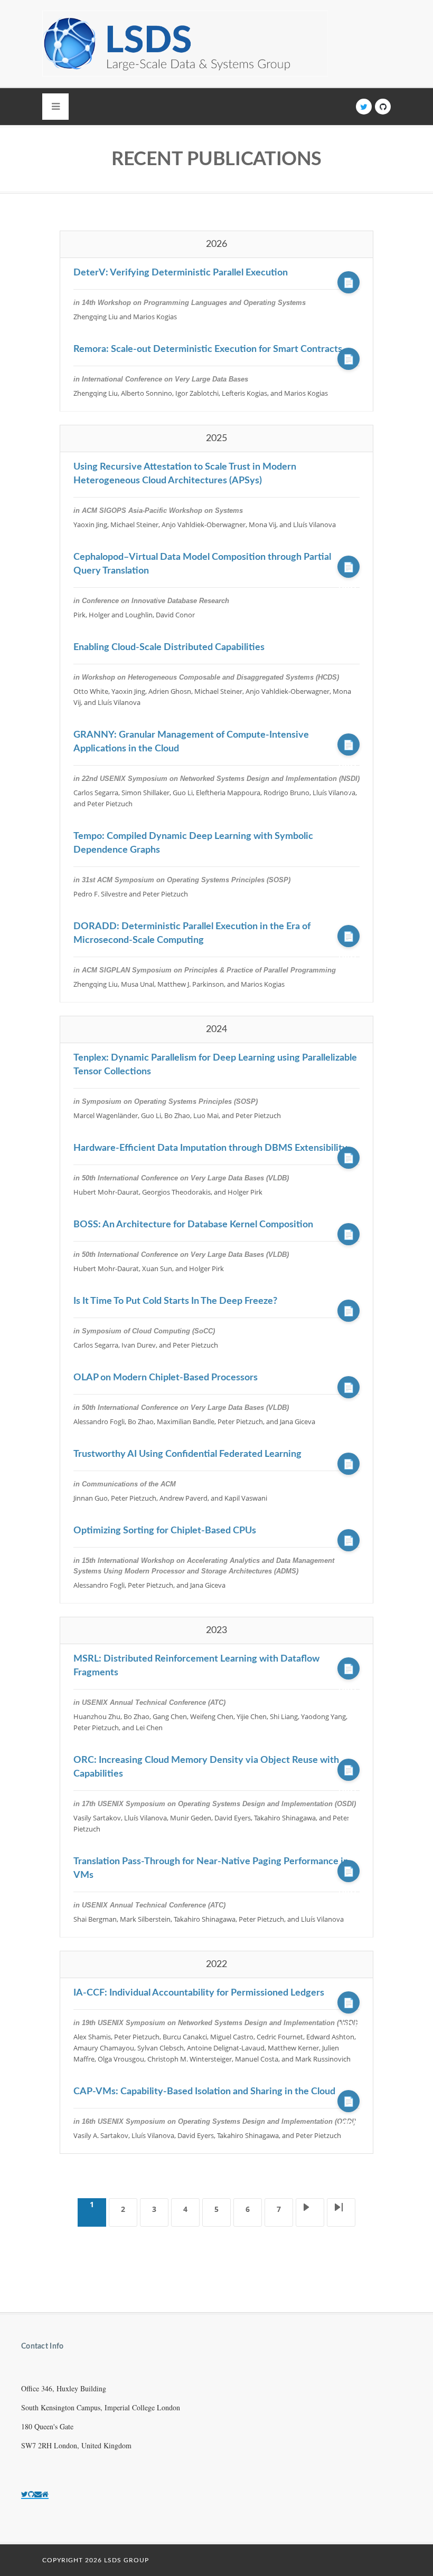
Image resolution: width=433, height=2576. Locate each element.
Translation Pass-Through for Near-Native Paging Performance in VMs (211, 1868)
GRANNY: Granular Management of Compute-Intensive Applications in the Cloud (191, 742)
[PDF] (349, 282)
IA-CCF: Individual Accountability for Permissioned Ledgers (199, 1993)
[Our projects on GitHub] (31, 2494)
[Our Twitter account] (25, 2494)
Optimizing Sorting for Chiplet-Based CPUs (165, 1531)
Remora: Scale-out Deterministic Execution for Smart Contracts (208, 349)
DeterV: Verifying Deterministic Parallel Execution (181, 273)
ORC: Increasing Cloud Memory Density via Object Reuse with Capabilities (206, 1767)
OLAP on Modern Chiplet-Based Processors (166, 1378)
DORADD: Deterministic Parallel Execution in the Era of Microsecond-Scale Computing (192, 933)
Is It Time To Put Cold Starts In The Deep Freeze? (175, 1301)
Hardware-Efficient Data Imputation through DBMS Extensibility (210, 1148)
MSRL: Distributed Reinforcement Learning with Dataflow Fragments (196, 1666)
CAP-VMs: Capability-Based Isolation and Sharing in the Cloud (204, 2092)
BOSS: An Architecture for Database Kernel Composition (193, 1225)
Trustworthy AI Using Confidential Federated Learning (187, 1454)
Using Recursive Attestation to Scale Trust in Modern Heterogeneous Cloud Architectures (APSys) (185, 474)
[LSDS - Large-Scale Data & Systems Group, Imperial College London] (185, 44)
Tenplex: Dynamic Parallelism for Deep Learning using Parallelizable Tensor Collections (215, 1065)
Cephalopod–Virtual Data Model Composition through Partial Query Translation (202, 564)
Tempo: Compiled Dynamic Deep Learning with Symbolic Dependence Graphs (193, 843)
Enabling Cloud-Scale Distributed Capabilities (169, 647)
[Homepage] (45, 2494)
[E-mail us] (38, 2494)
